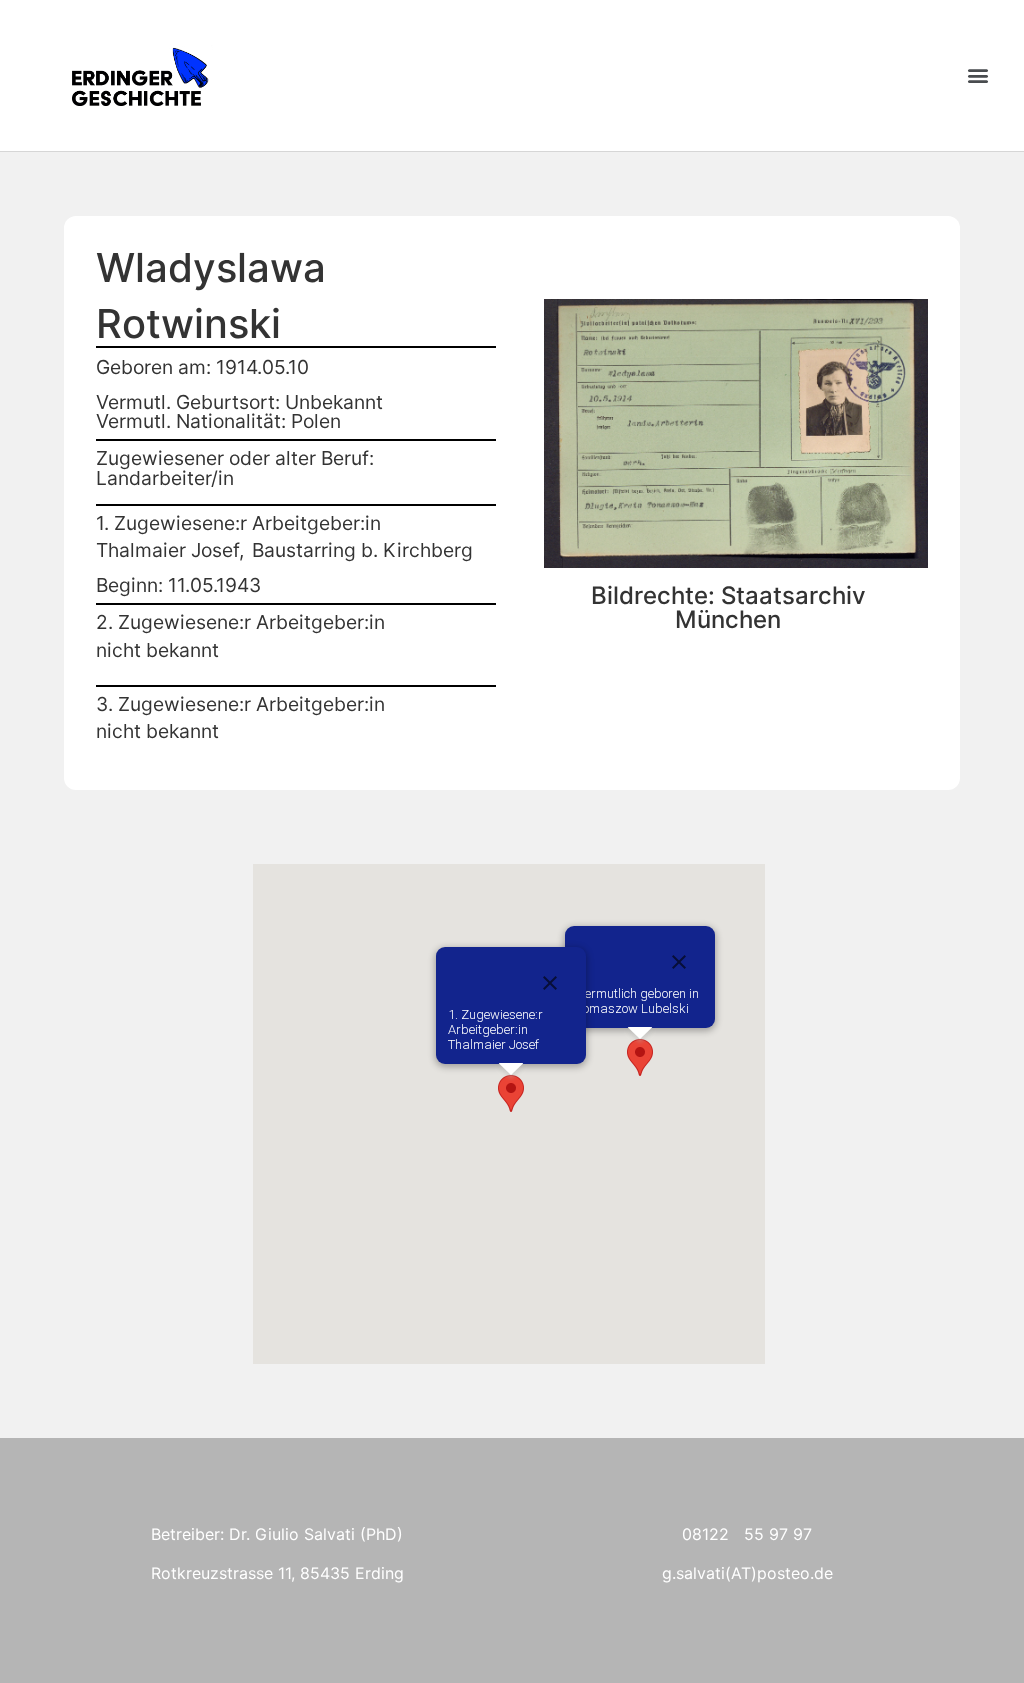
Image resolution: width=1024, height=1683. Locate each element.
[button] (977, 75)
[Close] (679, 962)
